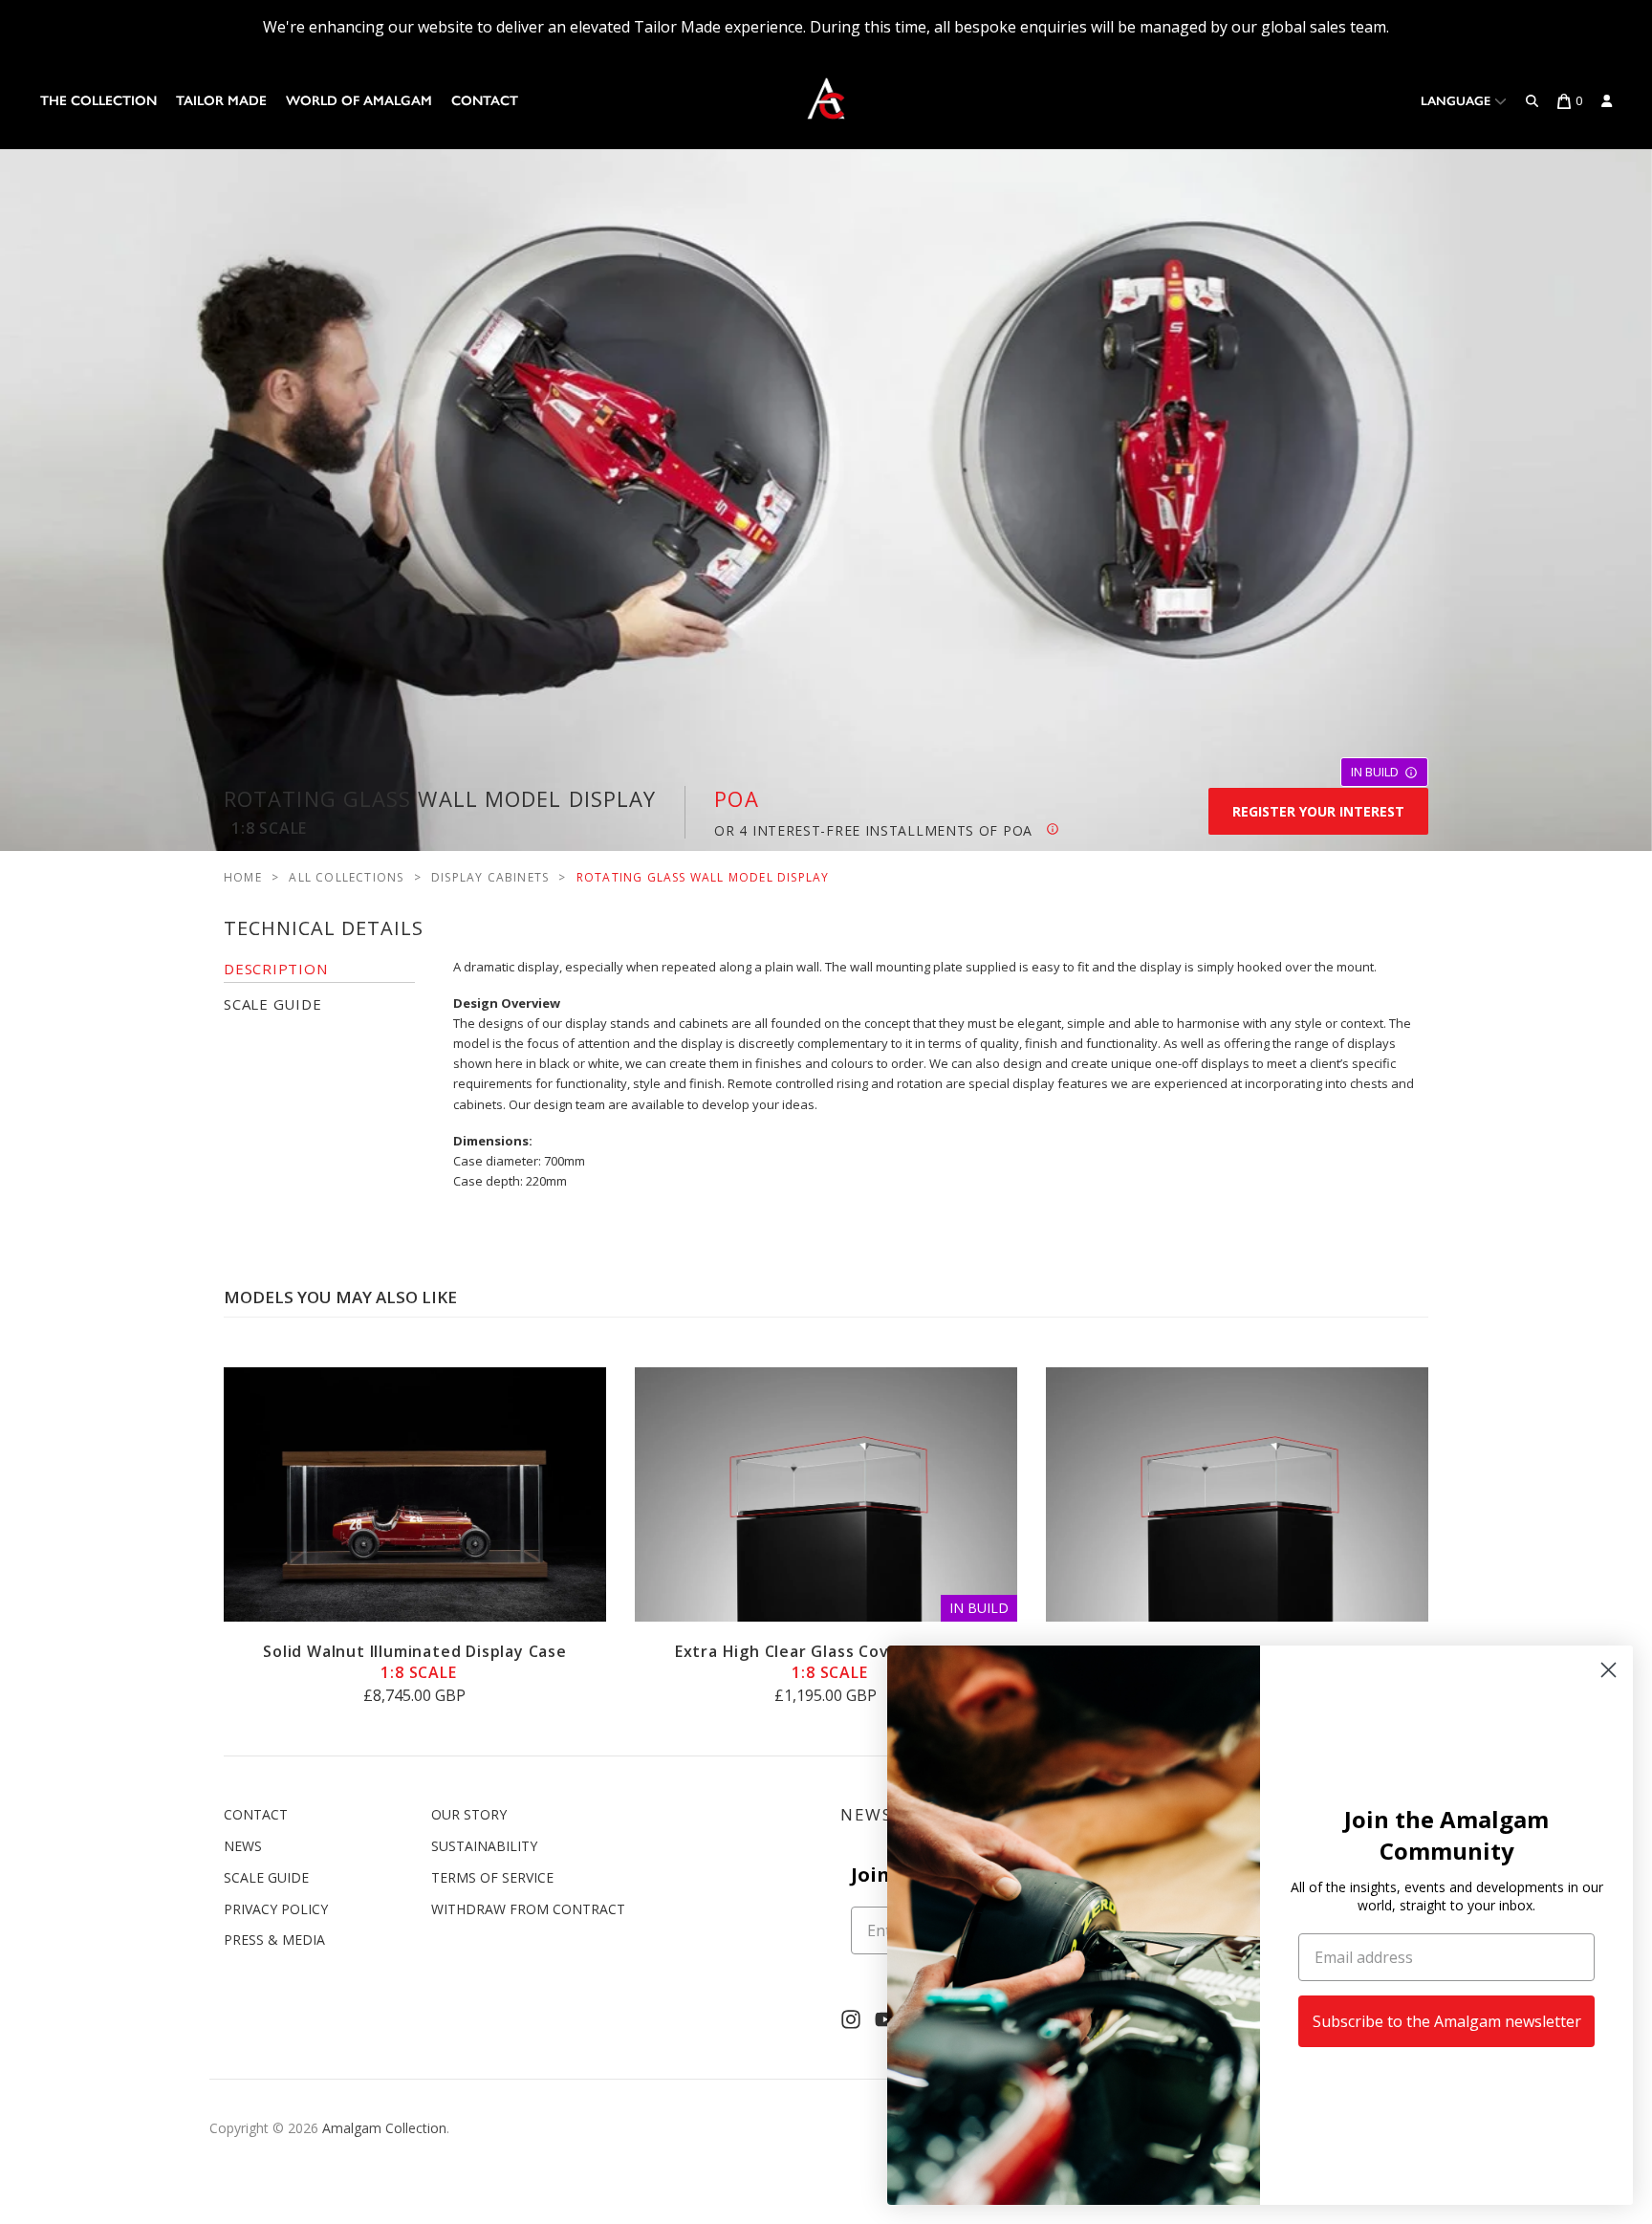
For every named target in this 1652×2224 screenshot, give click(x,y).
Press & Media (274, 1940)
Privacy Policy (276, 1909)
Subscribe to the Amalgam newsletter (1447, 2021)
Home (243, 877)
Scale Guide (266, 1877)
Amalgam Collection (384, 2128)
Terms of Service (492, 1877)
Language (1457, 101)
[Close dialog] (1609, 1670)
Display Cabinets (490, 877)
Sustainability (484, 1846)
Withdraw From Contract (528, 1909)
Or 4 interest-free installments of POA (880, 830)
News (243, 1846)
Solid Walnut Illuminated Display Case (415, 1662)
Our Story (469, 1814)
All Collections (346, 877)
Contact (485, 101)
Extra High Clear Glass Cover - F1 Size (826, 1662)
